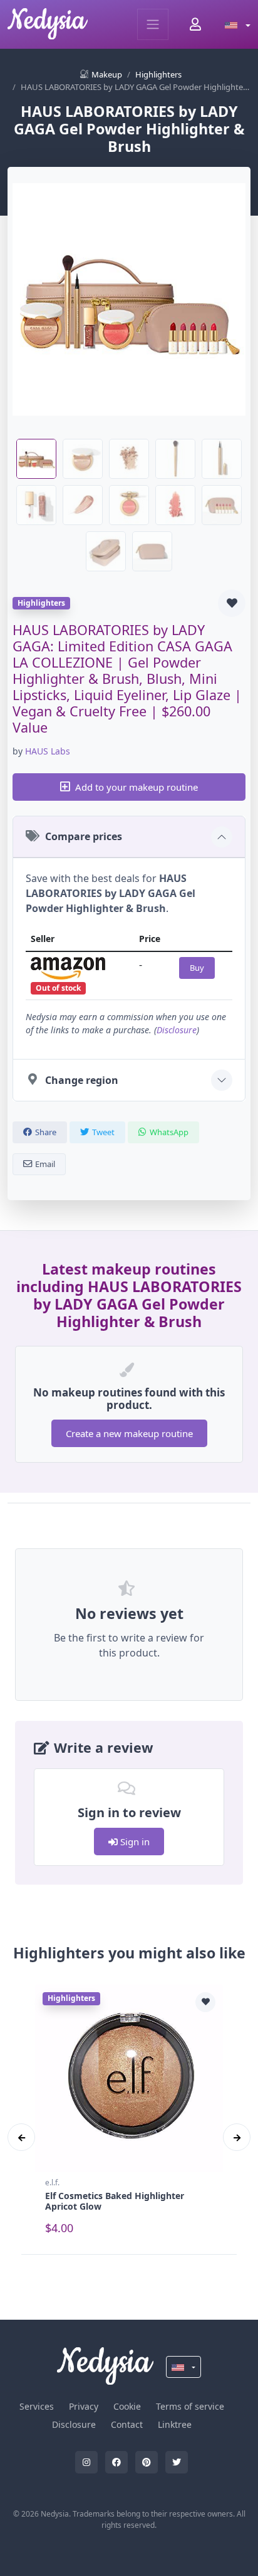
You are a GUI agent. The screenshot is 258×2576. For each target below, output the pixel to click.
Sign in (134, 1842)
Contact (127, 2424)
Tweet (103, 1132)
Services (37, 2406)
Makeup (107, 74)
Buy (197, 968)
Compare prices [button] (84, 836)
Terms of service (190, 2406)
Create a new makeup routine (129, 1433)
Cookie (127, 2406)
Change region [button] (82, 1080)
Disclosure (177, 1030)
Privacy (84, 2406)
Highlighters (158, 74)
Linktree (175, 2424)
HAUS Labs (48, 751)
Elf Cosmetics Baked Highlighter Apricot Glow (115, 2201)
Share (46, 1132)
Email (45, 1164)
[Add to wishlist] (232, 603)
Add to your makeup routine (137, 787)
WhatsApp (169, 1132)
